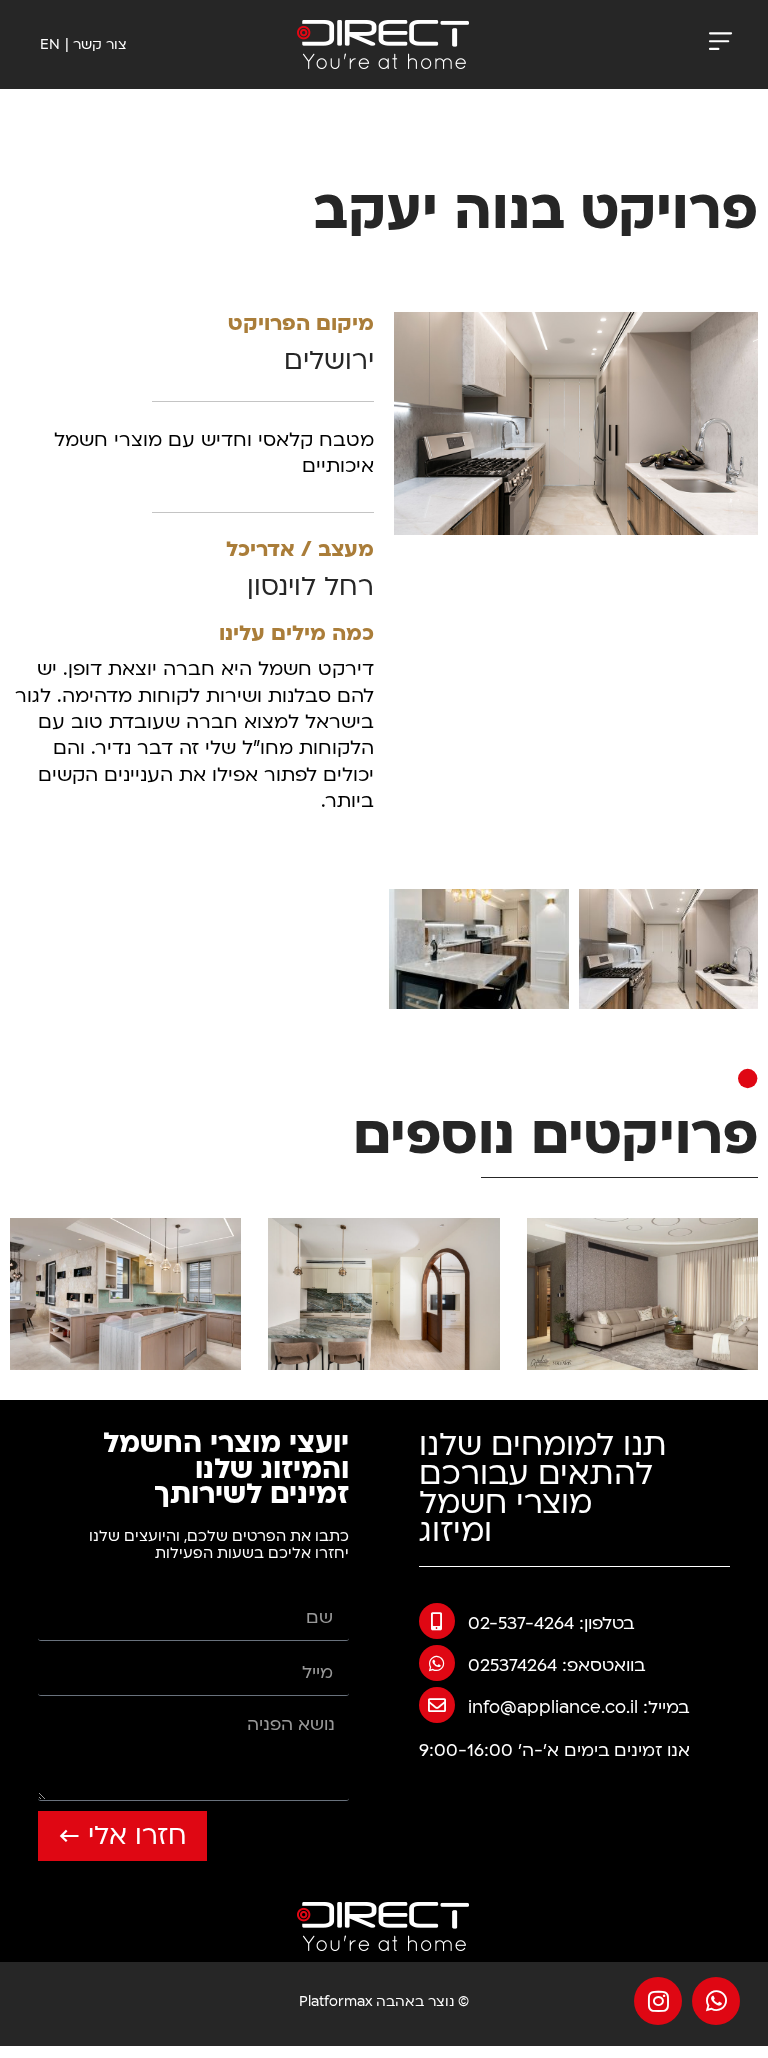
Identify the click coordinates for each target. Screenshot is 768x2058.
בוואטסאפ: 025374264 (556, 1665)
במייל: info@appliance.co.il (578, 1707)
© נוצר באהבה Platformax (384, 2001)
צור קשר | (96, 44)
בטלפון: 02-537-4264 (551, 1623)
